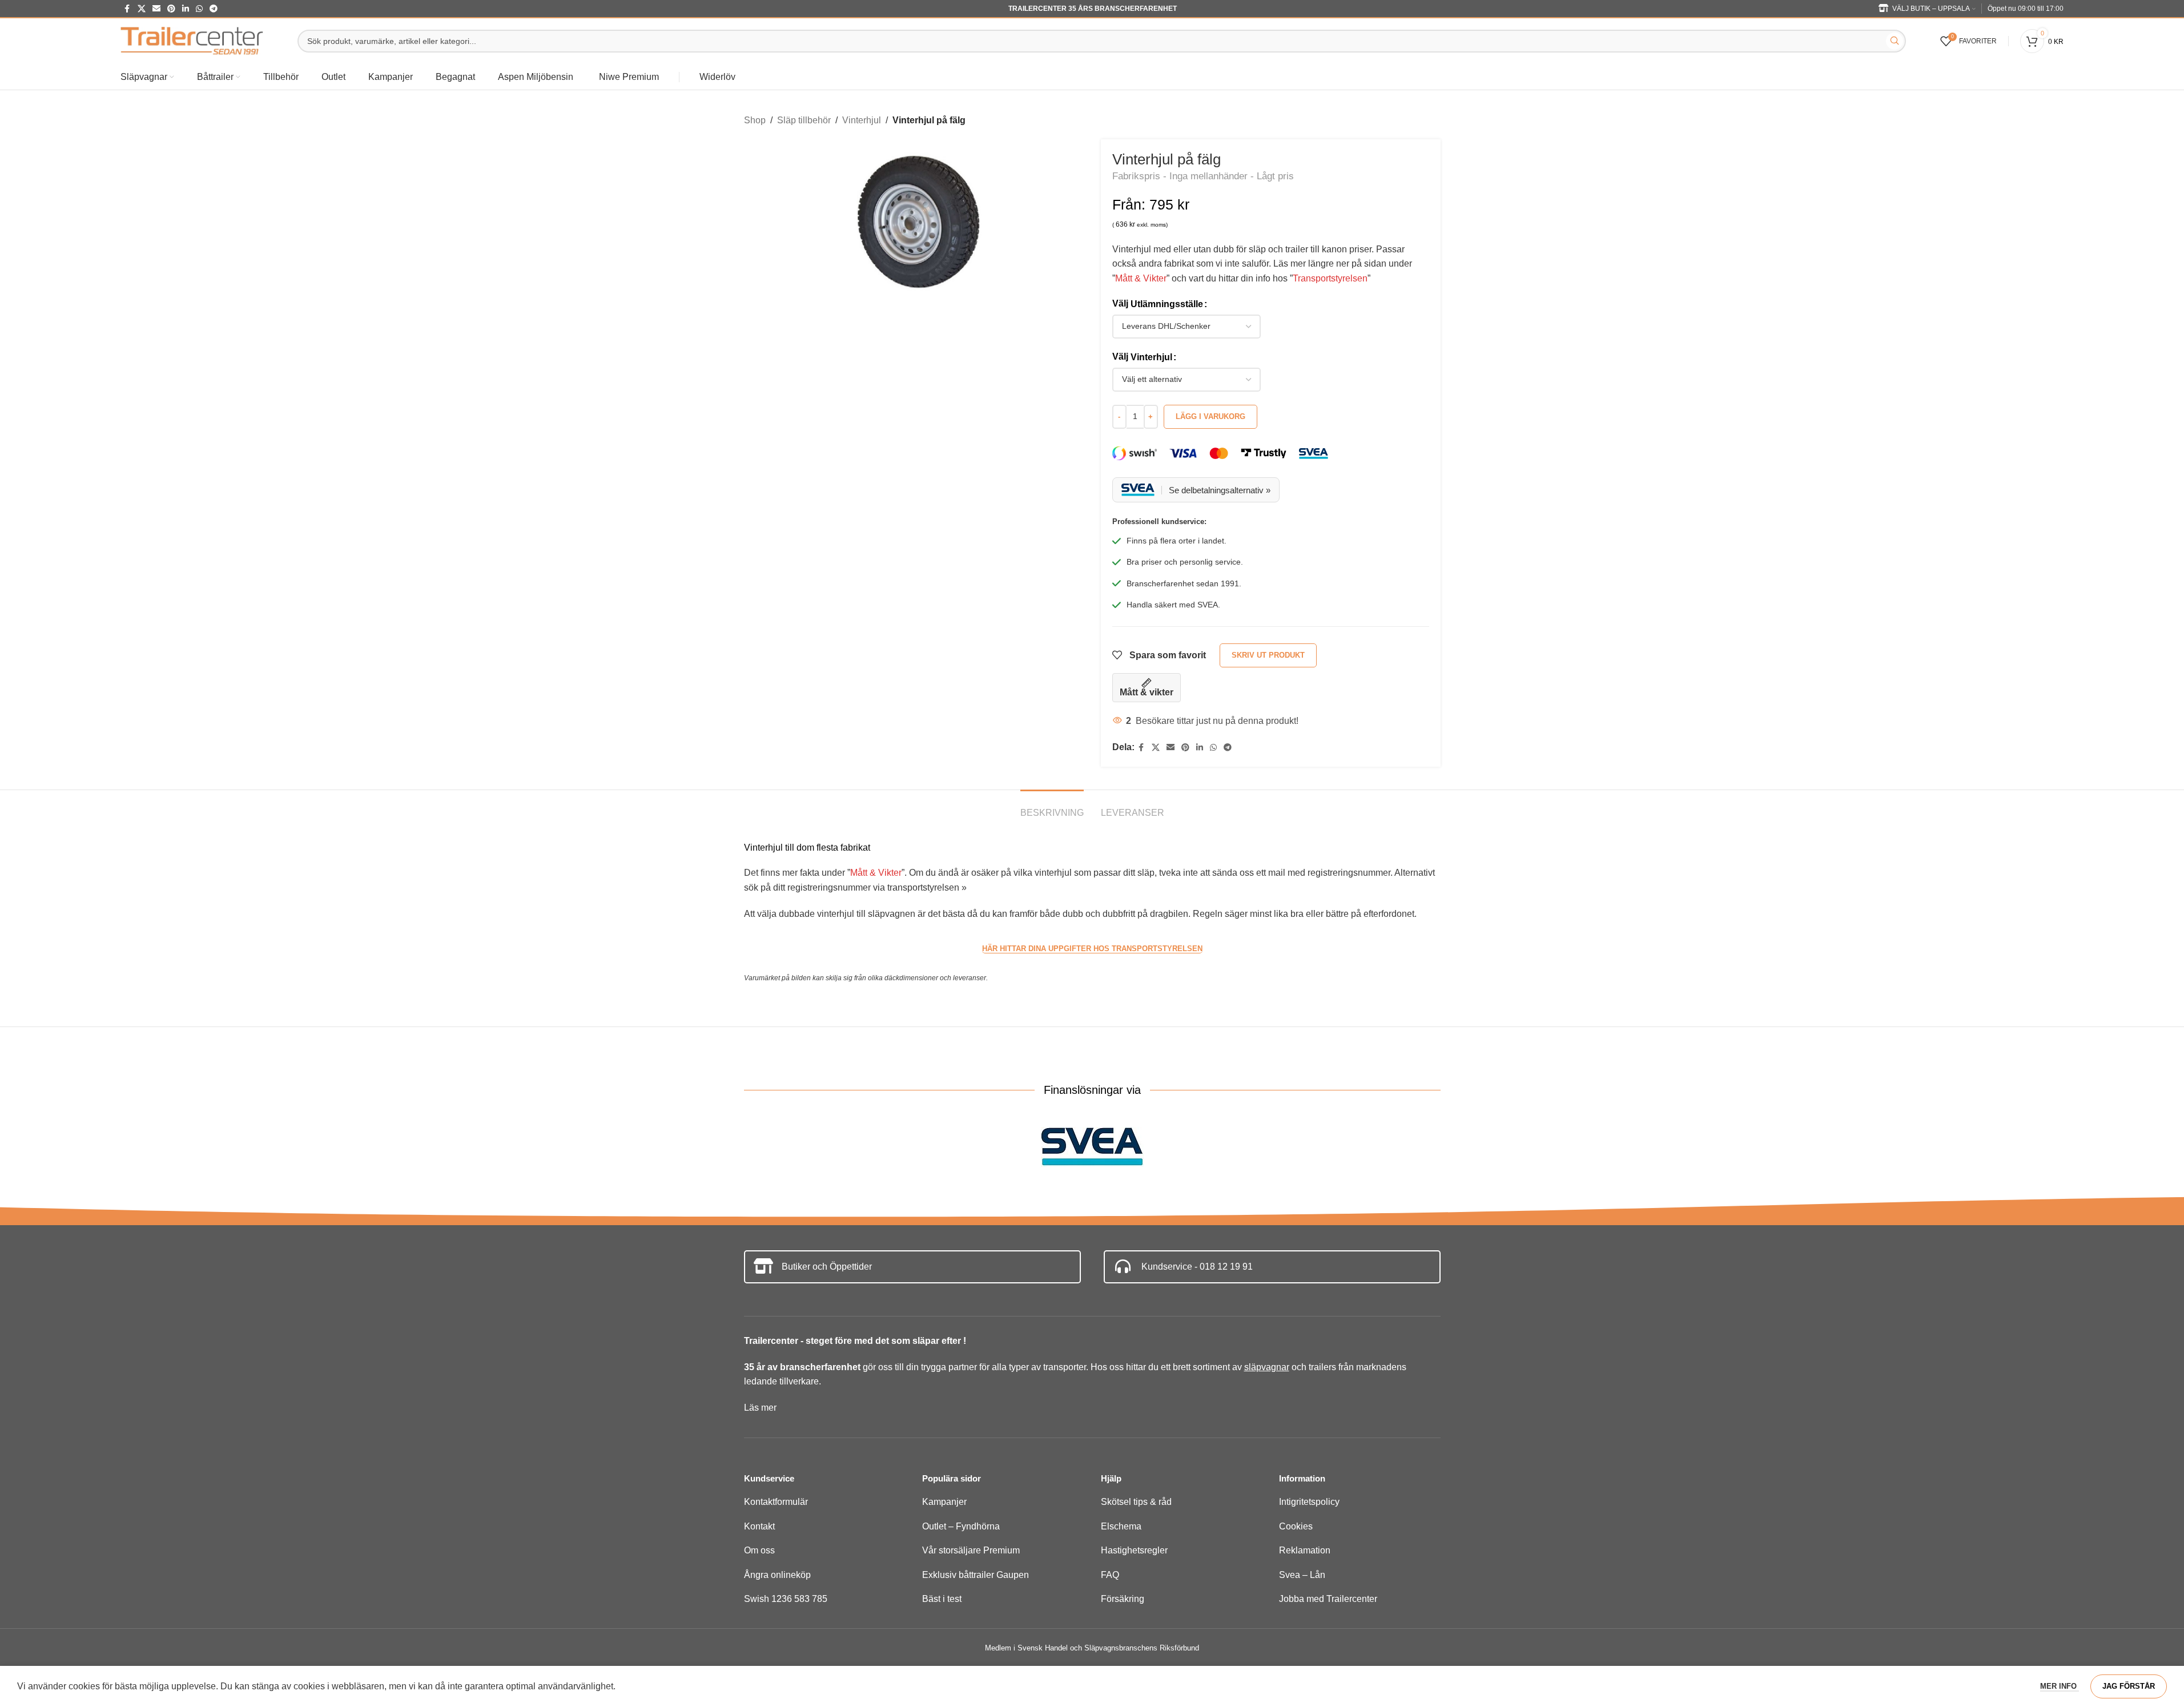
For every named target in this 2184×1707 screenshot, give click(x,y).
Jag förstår (2129, 1686)
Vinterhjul (862, 120)
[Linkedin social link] (186, 9)
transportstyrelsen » (927, 887)
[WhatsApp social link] (199, 9)
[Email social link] (156, 9)
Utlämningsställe (1167, 304)
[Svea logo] (1092, 1147)
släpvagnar (1267, 1367)
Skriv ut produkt (1268, 655)
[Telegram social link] (214, 9)
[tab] (1052, 807)
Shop (755, 120)
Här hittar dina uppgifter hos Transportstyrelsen (1092, 949)
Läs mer (760, 1408)
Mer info (2060, 1686)
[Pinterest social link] (171, 9)
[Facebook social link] (127, 9)
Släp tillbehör (804, 120)
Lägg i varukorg (1210, 416)
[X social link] (142, 9)
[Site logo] (192, 40)
